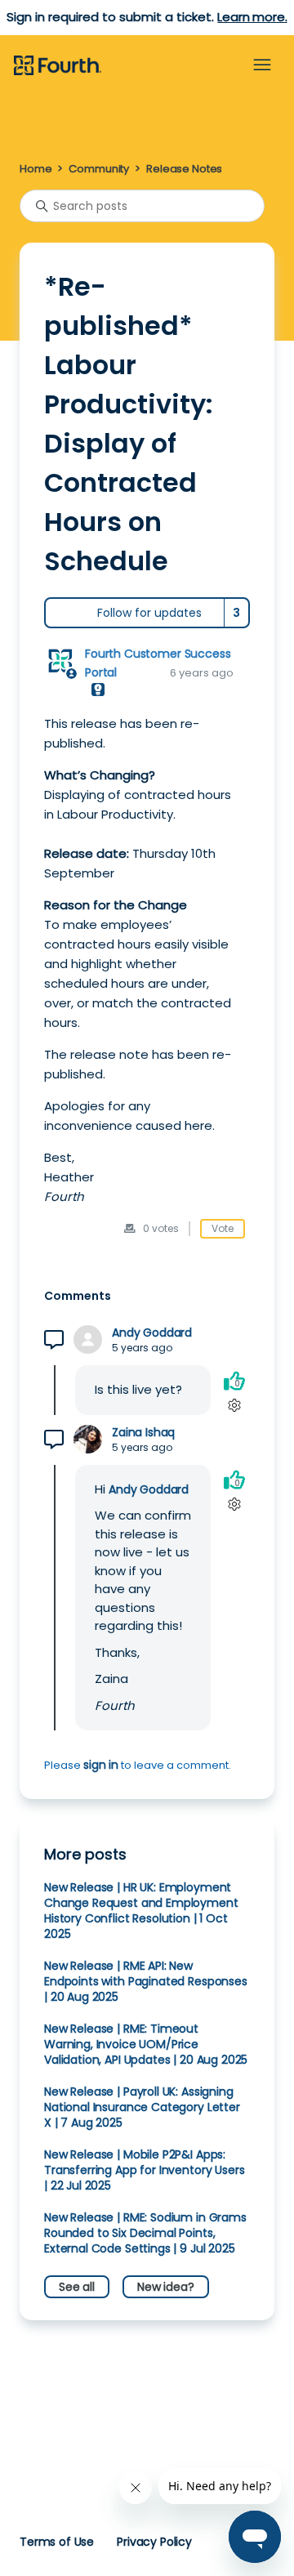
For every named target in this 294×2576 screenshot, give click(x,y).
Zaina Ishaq (143, 1433)
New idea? (166, 2287)
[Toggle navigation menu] (262, 65)
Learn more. (252, 17)
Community (99, 169)
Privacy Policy (154, 2542)
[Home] (58, 66)
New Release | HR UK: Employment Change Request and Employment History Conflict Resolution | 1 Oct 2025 (141, 1911)
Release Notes (184, 169)
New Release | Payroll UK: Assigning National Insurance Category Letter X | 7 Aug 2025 (142, 2107)
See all (77, 2287)
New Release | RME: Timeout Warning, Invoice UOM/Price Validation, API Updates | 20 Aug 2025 (146, 2044)
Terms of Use (57, 2542)
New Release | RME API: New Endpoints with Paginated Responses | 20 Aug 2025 (146, 1981)
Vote (223, 1228)
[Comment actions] (234, 1405)
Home (36, 169)
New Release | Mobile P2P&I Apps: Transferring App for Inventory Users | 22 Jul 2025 (144, 2170)
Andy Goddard (152, 1333)
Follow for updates (149, 613)
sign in (101, 1765)
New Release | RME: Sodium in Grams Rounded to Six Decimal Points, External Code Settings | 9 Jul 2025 (145, 2233)
